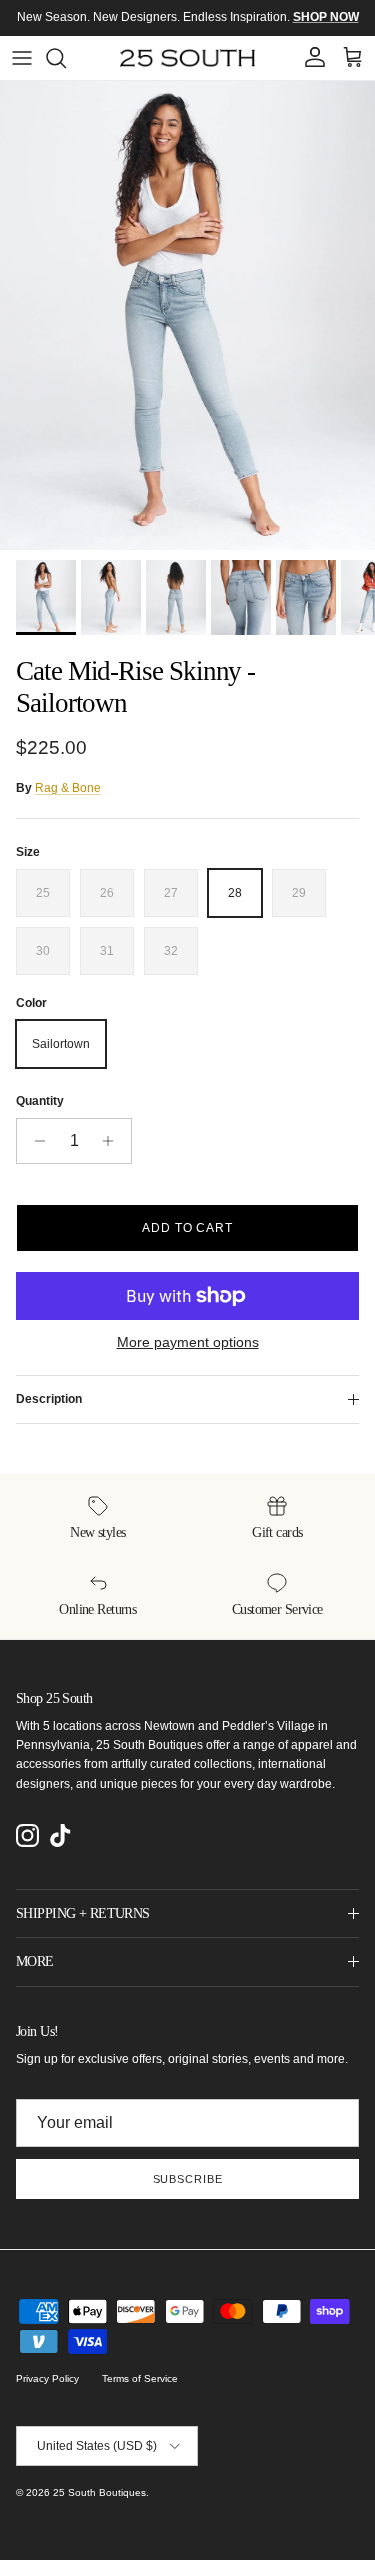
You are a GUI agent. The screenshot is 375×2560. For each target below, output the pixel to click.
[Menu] (22, 58)
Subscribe (188, 2179)
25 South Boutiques (99, 2492)
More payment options (188, 1342)
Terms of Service (140, 2378)
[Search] (66, 58)
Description (49, 1399)
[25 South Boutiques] (187, 58)
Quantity (40, 1101)
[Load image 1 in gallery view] (187, 315)
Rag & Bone (68, 788)
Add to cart (188, 1228)
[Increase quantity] (113, 1141)
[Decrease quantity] (34, 1141)
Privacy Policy (47, 2378)
